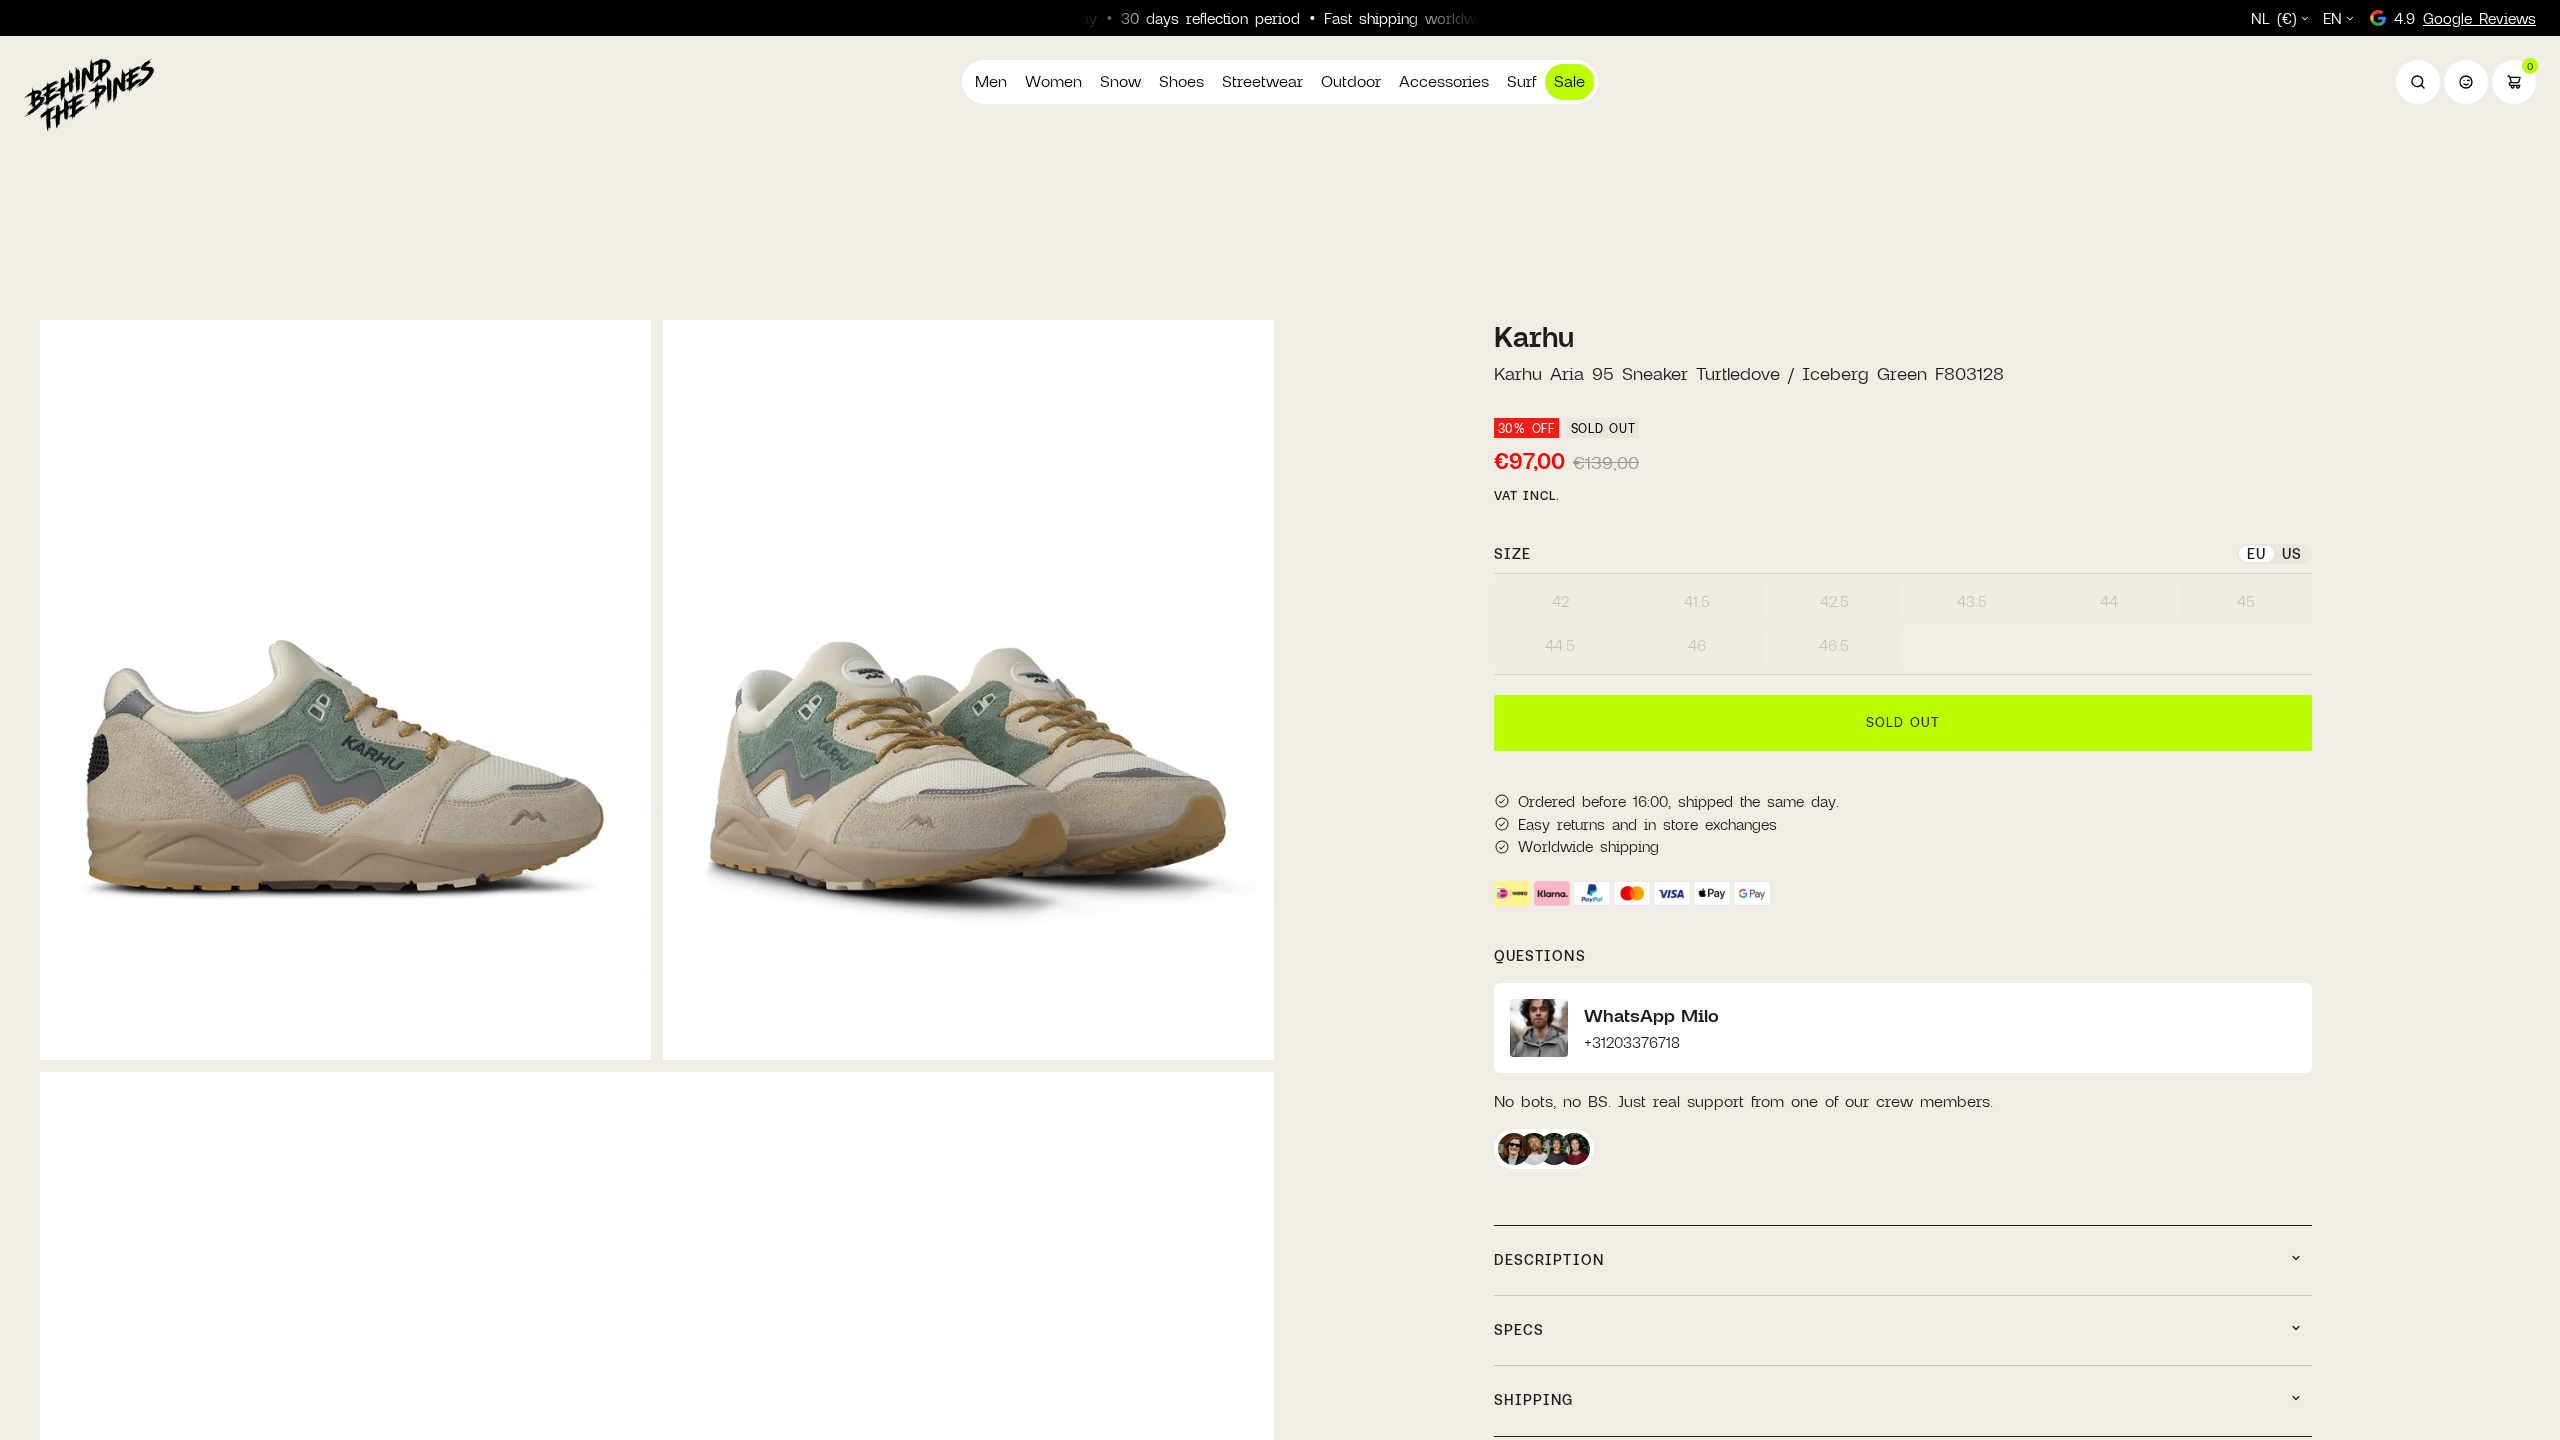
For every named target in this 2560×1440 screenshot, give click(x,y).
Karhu (1534, 336)
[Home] (89, 94)
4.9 (2465, 18)
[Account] (2466, 82)
